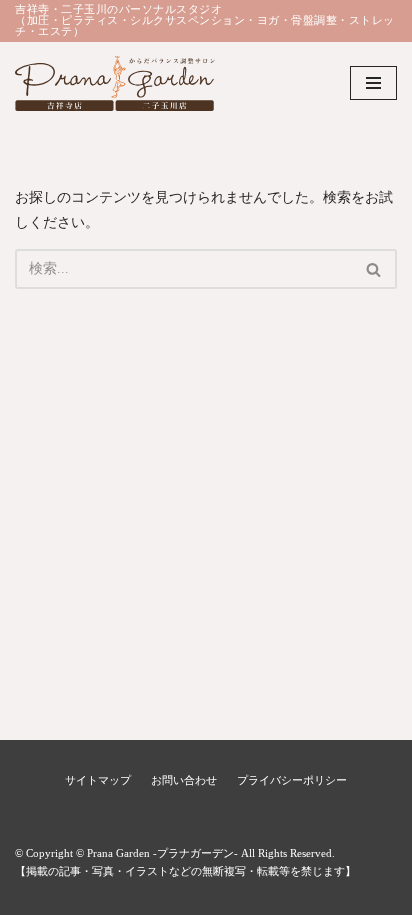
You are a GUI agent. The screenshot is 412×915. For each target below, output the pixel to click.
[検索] (374, 269)
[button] (373, 269)
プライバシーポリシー (292, 780)
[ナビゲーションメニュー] (373, 83)
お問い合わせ (184, 780)
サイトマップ (98, 780)
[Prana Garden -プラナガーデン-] (115, 83)
